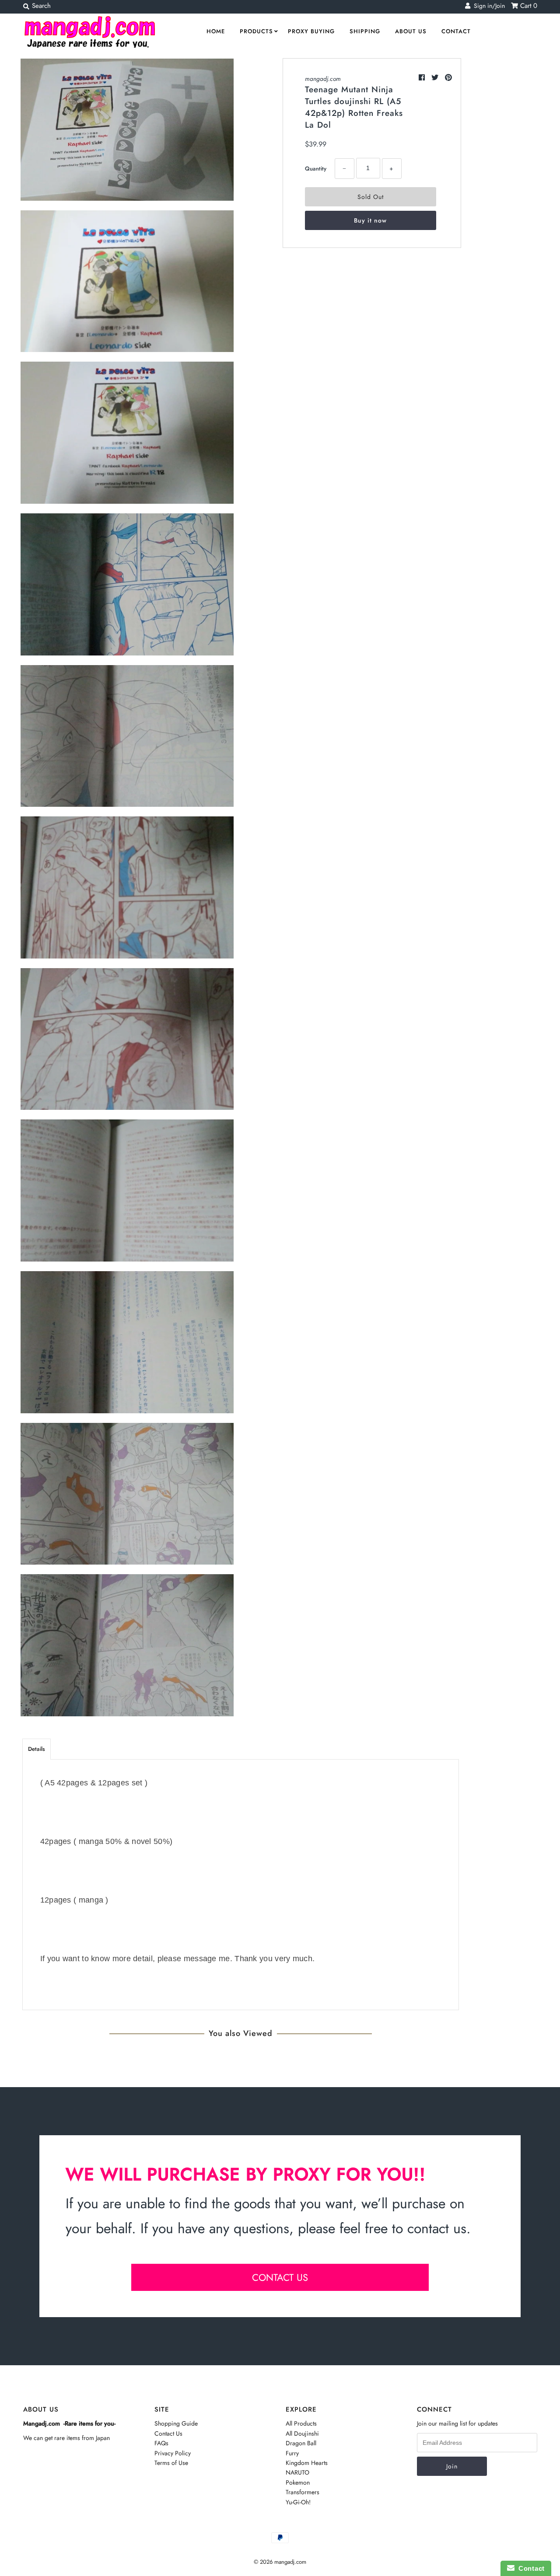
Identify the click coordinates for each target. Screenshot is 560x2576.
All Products (301, 2423)
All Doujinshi (302, 2433)
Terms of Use (171, 2463)
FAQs (161, 2443)
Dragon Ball (301, 2443)
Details (37, 1749)
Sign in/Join (488, 6)
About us (411, 31)
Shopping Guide (176, 2423)
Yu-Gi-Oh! (298, 2502)
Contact (456, 31)
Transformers (303, 2492)
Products (256, 31)
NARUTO (297, 2472)
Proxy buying (311, 31)
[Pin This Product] (448, 78)
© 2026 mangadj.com (280, 2562)
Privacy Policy (173, 2453)
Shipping (365, 31)
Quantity (316, 169)
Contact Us (168, 2433)
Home (216, 31)
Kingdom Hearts (307, 2463)
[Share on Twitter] (436, 78)
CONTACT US (280, 2277)
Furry (292, 2453)
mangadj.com (323, 79)
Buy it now (370, 220)
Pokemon (298, 2482)
